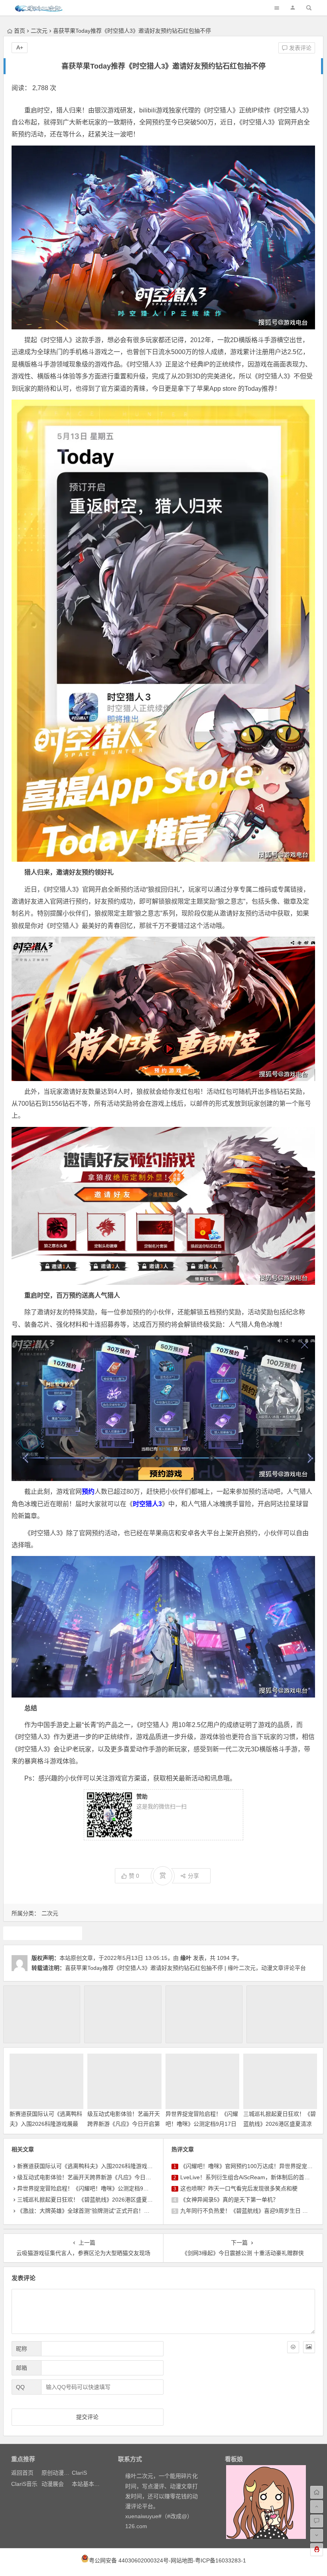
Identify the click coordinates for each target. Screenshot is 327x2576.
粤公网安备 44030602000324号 (129, 2560)
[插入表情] (293, 2347)
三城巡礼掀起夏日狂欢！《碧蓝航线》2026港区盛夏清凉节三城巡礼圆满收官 (280, 2124)
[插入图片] (309, 2347)
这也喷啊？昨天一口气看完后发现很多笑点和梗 (239, 2188)
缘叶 (186, 1958)
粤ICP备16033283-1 (221, 2560)
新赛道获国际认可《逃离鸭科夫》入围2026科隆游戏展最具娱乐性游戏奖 (46, 2124)
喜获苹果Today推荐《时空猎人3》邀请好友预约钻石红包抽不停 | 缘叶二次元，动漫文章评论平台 (185, 1968)
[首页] (317, 2492)
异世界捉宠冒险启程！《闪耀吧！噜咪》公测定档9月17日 (89, 2188)
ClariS (79, 2473)
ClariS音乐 (24, 2484)
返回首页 (22, 2473)
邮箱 (22, 2368)
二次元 (39, 31)
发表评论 (299, 48)
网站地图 (182, 2560)
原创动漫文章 (58, 2473)
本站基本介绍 (89, 2484)
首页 (20, 31)
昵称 (22, 2349)
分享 (193, 1876)
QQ (20, 2387)
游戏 (43, 1933)
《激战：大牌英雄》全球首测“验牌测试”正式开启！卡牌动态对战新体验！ (108, 2211)
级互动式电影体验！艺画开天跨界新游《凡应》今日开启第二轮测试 (124, 2124)
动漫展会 (53, 2484)
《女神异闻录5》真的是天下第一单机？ (229, 2200)
